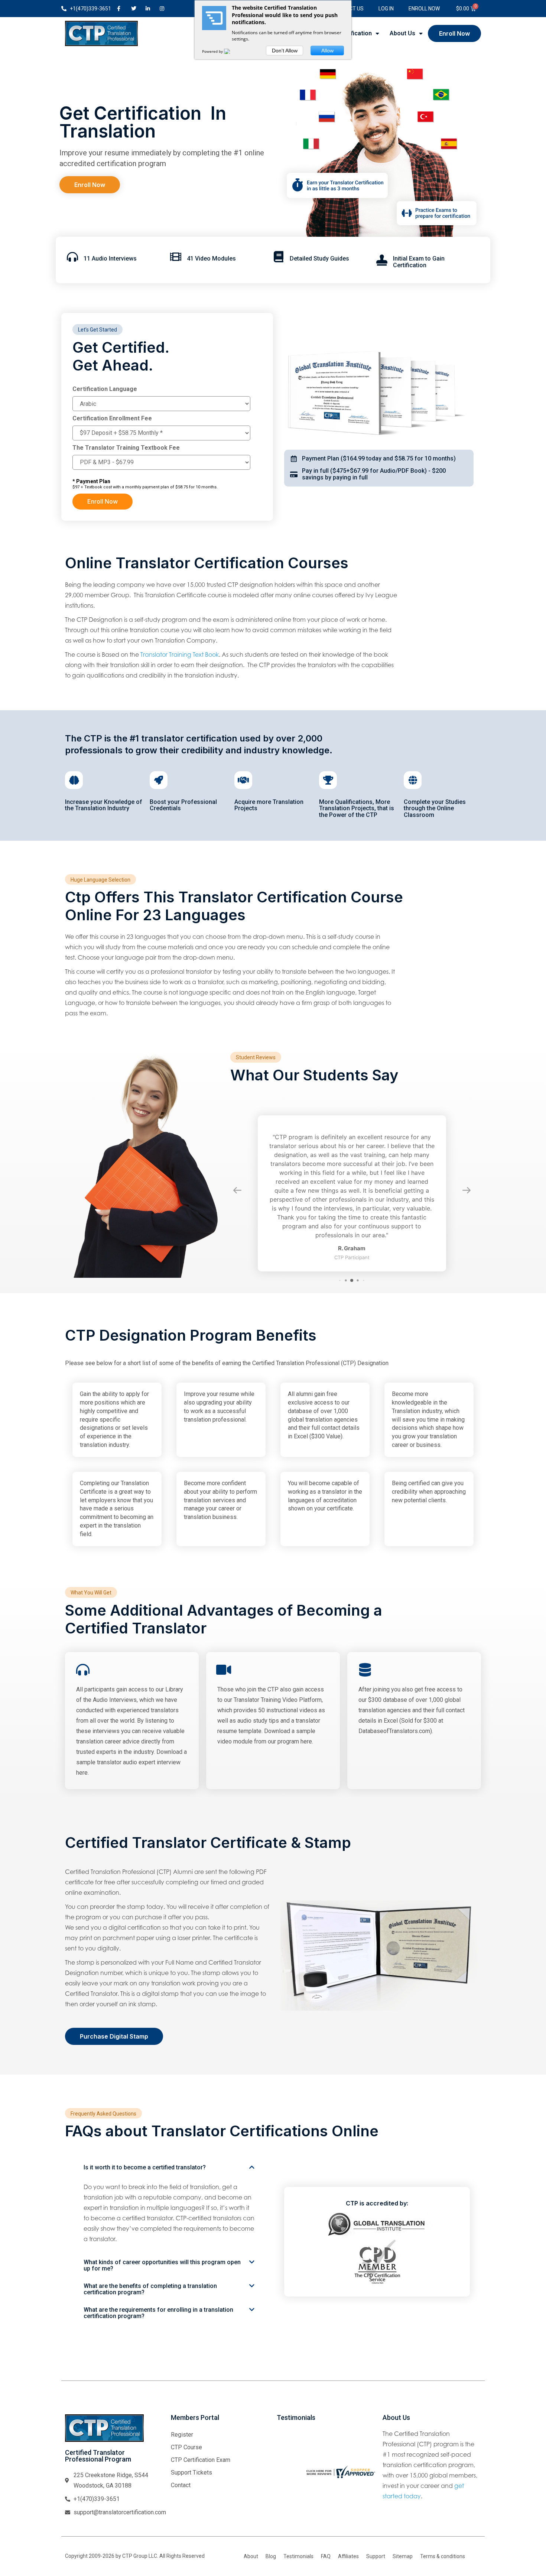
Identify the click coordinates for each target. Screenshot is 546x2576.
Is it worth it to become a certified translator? (145, 2152)
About (251, 2541)
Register (182, 2419)
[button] (169, 2152)
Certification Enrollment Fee (112, 418)
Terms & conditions (443, 2541)
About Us (402, 33)
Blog (271, 2541)
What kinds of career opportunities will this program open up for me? (162, 2250)
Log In (386, 9)
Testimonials (298, 2541)
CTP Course (186, 2432)
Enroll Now (424, 9)
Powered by (213, 51)
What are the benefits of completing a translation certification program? (150, 2274)
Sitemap (403, 2541)
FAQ (326, 2541)
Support (376, 2541)
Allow (327, 51)
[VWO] (231, 51)
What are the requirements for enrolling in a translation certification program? (158, 2298)
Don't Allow (285, 51)
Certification (354, 33)
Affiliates (348, 2541)
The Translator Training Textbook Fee (126, 448)
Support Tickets (191, 2457)
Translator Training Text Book (180, 654)
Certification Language (105, 389)
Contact (181, 2470)
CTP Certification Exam (201, 2445)
